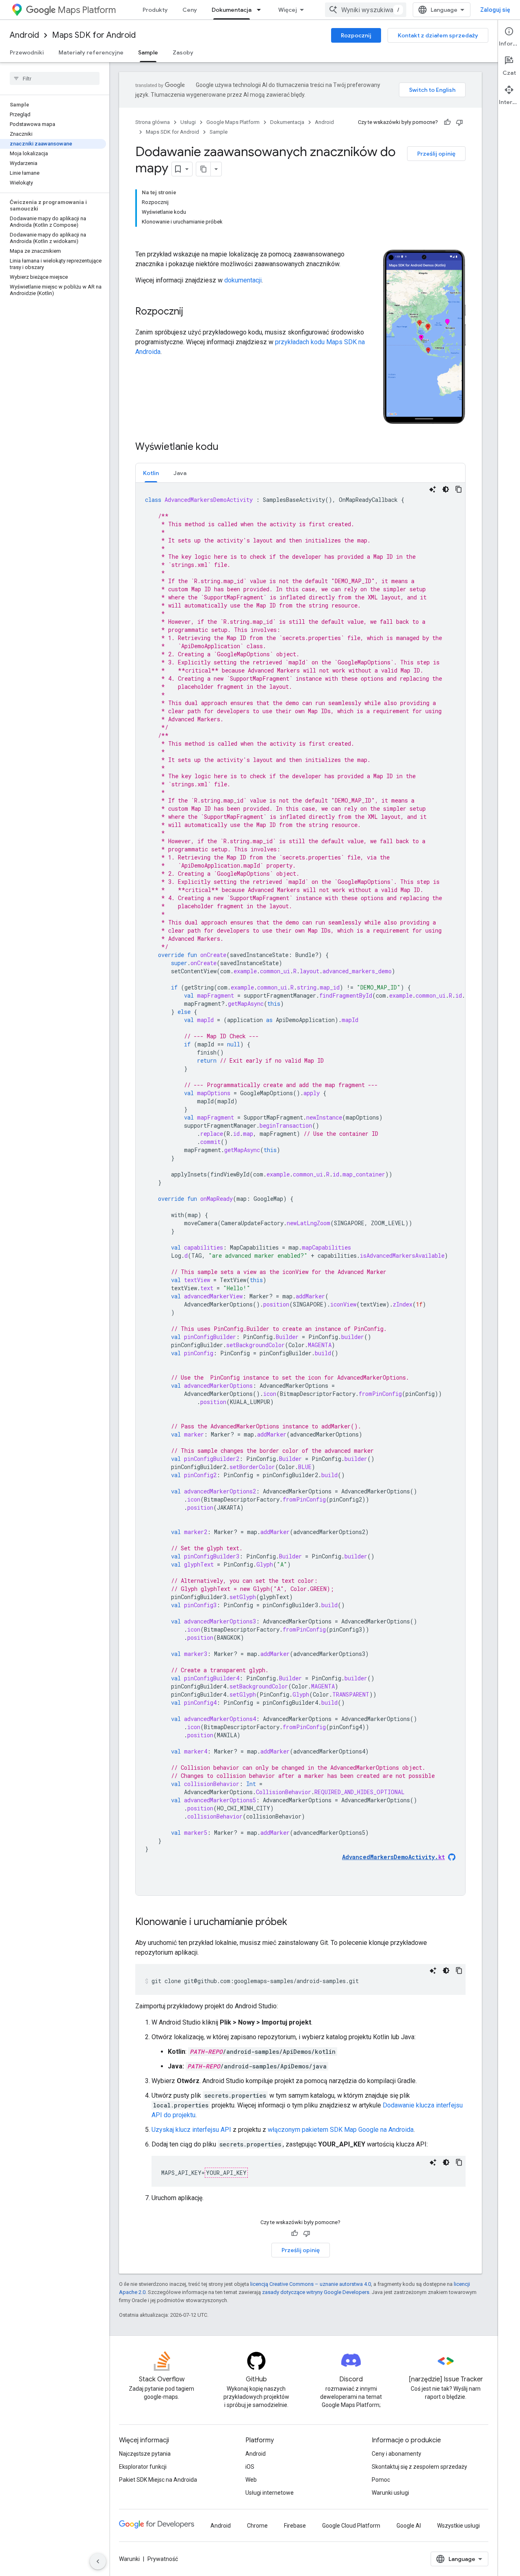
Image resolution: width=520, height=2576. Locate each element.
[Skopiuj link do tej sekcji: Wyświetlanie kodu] (227, 447)
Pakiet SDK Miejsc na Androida (158, 2480)
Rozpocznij (356, 35)
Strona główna (153, 122)
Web (251, 2480)
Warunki (129, 2559)
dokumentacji (243, 280)
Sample (148, 52)
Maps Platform (87, 10)
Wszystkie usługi (458, 2526)
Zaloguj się (495, 10)
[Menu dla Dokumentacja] (261, 10)
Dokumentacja (232, 10)
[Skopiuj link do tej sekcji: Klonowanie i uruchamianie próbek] (295, 1923)
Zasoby (183, 52)
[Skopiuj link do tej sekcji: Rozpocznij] (191, 312)
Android (24, 35)
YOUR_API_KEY (226, 2173)
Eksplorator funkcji (143, 2467)
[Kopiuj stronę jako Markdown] (204, 169)
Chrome (257, 2526)
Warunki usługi (390, 2493)
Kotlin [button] (151, 473)
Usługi (188, 122)
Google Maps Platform (233, 122)
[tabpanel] (300, 1189)
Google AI (409, 2526)
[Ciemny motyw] (446, 489)
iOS (250, 2467)
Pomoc (381, 2480)
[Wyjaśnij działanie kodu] (433, 489)
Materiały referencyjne (91, 52)
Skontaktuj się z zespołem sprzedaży (419, 2467)
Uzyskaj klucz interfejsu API (191, 2130)
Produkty (155, 10)
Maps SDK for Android (94, 35)
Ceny (190, 10)
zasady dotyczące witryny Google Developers (316, 2292)
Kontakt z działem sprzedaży (438, 35)
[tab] (151, 473)
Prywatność (163, 2559)
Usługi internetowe (270, 2493)
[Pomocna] (447, 122)
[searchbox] (55, 78)
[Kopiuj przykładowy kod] (459, 489)
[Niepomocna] (459, 122)
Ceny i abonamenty (396, 2454)
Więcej (288, 10)
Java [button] (180, 473)
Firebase (295, 2526)
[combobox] (366, 10)
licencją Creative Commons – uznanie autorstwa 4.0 (311, 2284)
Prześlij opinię (436, 154)
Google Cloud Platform (351, 2526)
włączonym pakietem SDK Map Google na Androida (341, 2130)
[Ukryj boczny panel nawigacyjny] (98, 2561)
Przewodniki (27, 52)
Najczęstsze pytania (145, 2454)
